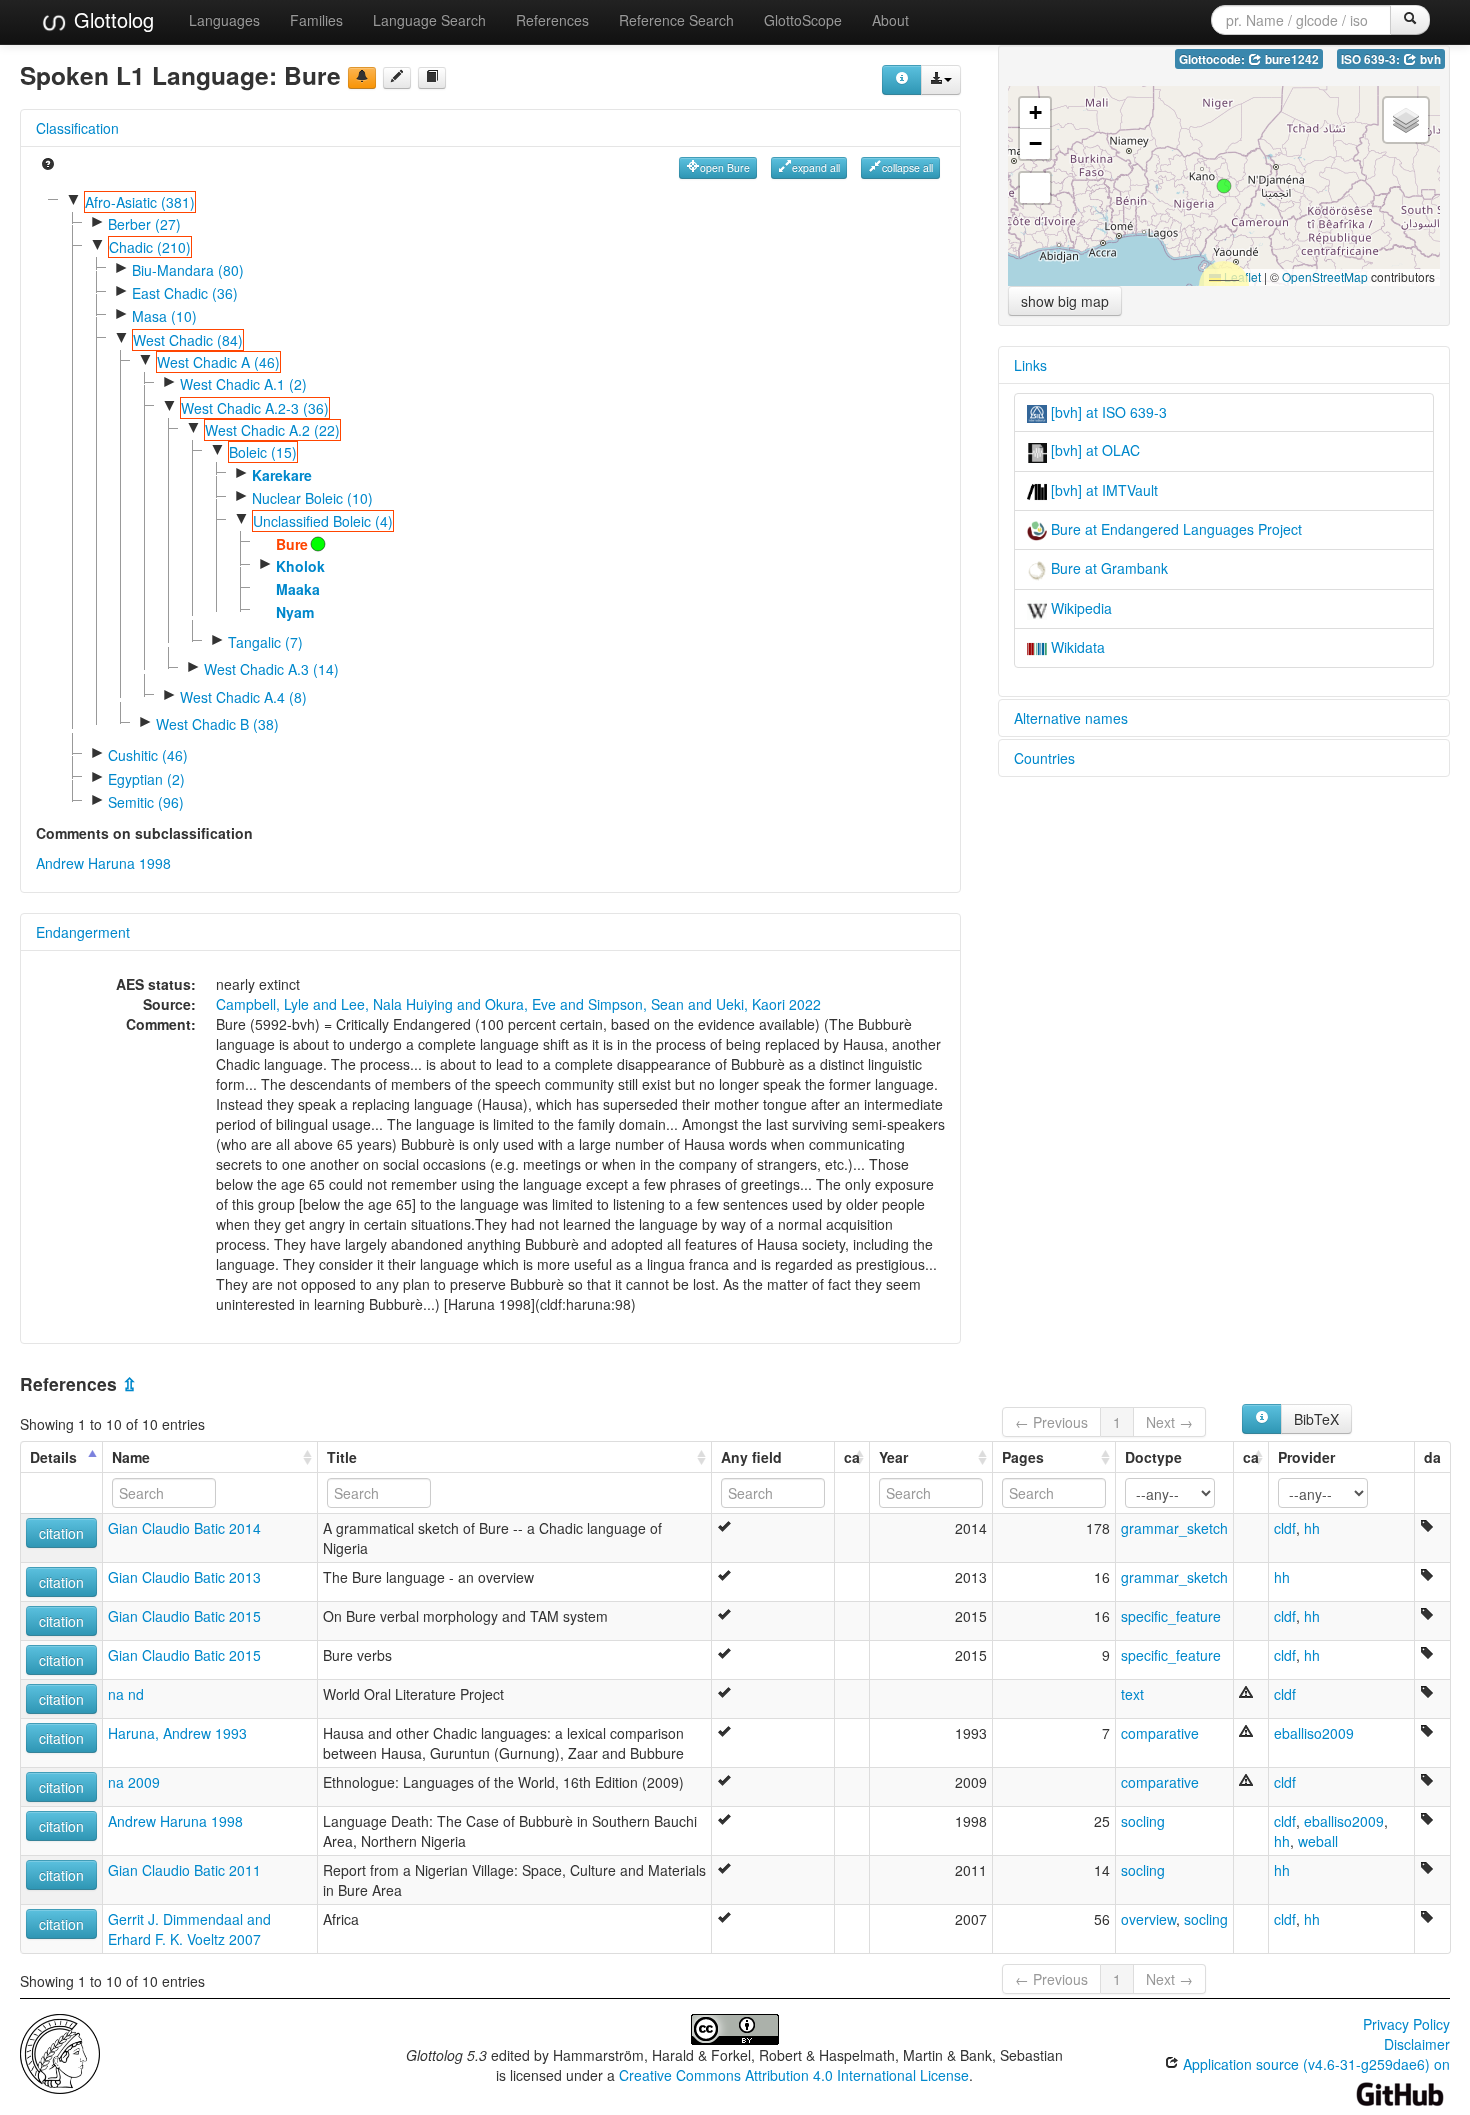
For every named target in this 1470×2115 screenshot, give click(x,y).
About (890, 20)
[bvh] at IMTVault (1102, 490)
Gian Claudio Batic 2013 (184, 1577)
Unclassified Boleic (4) (323, 521)
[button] (1224, 186)
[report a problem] (362, 78)
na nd (126, 1694)
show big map (1065, 301)
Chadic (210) (150, 247)
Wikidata (1076, 647)
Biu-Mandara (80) (188, 270)
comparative (1160, 1733)
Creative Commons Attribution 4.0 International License (794, 2075)
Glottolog (111, 19)
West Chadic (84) (188, 340)
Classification (77, 128)
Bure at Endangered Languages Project (1174, 529)
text (1132, 1694)
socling (1143, 1821)
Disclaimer (1417, 2044)
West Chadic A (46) (218, 362)
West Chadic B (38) (217, 724)
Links (1030, 365)
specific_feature (1171, 1616)
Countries (1044, 758)
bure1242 (1290, 59)
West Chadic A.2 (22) (272, 430)
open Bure (725, 167)
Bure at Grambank (1107, 568)
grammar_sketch (1174, 1528)
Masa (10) (164, 316)
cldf (1285, 1528)
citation (61, 1533)
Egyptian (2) (146, 779)
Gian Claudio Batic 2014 (184, 1528)
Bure (292, 544)
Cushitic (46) (148, 755)
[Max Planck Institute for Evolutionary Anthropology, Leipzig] (60, 2052)
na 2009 (134, 1782)
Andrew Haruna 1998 (103, 863)
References (552, 20)
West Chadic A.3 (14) (271, 669)
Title (342, 1457)
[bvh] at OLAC (1093, 450)
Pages (1023, 1457)
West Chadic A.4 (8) (243, 697)
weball (1318, 1841)
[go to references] (432, 78)
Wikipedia (1079, 608)
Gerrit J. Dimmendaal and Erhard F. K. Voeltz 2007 (189, 1929)
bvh (1429, 59)
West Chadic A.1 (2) (243, 384)
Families (316, 20)
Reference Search (676, 20)
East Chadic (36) (185, 293)
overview (1148, 1919)
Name (131, 1457)
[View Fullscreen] (1035, 188)
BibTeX (1316, 1419)
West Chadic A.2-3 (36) (255, 408)
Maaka (298, 589)
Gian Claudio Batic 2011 (184, 1870)
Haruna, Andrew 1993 (177, 1733)
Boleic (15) (263, 452)
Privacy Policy (1406, 2024)
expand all (816, 167)
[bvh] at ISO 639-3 (1107, 412)
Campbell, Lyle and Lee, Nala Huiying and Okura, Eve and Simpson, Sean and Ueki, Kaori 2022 (518, 1004)
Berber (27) (144, 224)
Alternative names (1071, 718)
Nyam (295, 612)
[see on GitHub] (397, 78)
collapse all (907, 167)
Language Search (429, 20)
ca (852, 1457)
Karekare (282, 475)
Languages (224, 20)
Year (893, 1457)
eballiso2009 (1314, 1733)
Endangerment (83, 932)
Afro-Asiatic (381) (140, 202)
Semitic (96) (146, 802)
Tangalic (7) (265, 642)
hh (1312, 1528)
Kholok (300, 566)
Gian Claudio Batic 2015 (184, 1616)
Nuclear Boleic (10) (312, 498)
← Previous (1051, 1422)
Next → (1169, 1422)
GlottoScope (803, 20)
